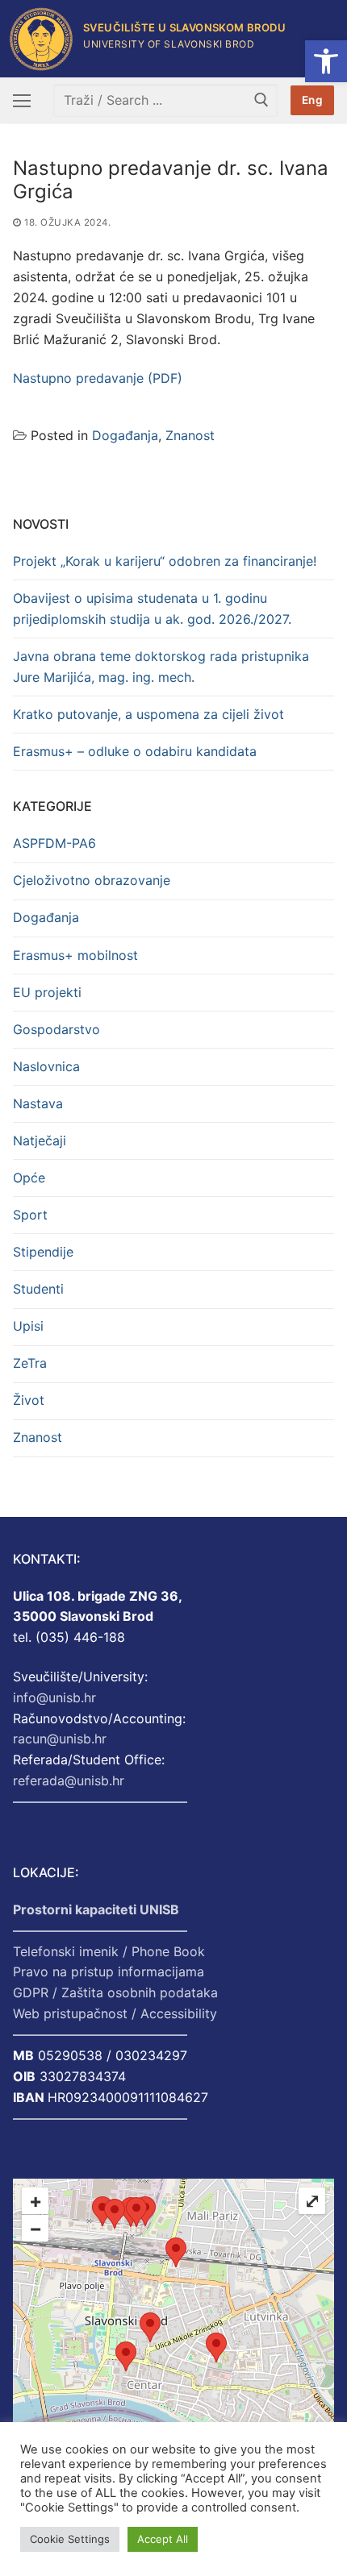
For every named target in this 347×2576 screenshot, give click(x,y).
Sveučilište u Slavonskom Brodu (184, 28)
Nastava (38, 1103)
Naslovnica (46, 1066)
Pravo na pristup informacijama (109, 1971)
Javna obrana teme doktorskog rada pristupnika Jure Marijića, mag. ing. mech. (161, 667)
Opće (29, 1178)
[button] (326, 61)
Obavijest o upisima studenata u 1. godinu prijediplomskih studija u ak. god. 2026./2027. (152, 609)
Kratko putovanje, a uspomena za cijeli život (148, 714)
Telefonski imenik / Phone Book (109, 1951)
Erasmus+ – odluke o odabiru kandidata (135, 751)
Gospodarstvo (56, 1029)
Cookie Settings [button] (70, 2539)
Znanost (190, 435)
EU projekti (47, 992)
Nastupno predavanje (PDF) (98, 378)
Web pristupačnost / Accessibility (115, 2013)
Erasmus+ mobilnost (75, 955)
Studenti (38, 1289)
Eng (313, 100)
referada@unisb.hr (69, 1780)
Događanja (125, 435)
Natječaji (40, 1141)
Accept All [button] (163, 2539)
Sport (30, 1215)
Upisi (28, 1326)
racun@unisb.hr (60, 1739)
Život (29, 1400)
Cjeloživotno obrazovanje (92, 880)
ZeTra (30, 1363)
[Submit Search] (261, 100)
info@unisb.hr (54, 1697)
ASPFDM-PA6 (54, 843)
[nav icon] (22, 101)
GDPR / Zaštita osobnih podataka (115, 1992)
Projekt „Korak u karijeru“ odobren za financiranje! (165, 561)
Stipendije (43, 1252)
